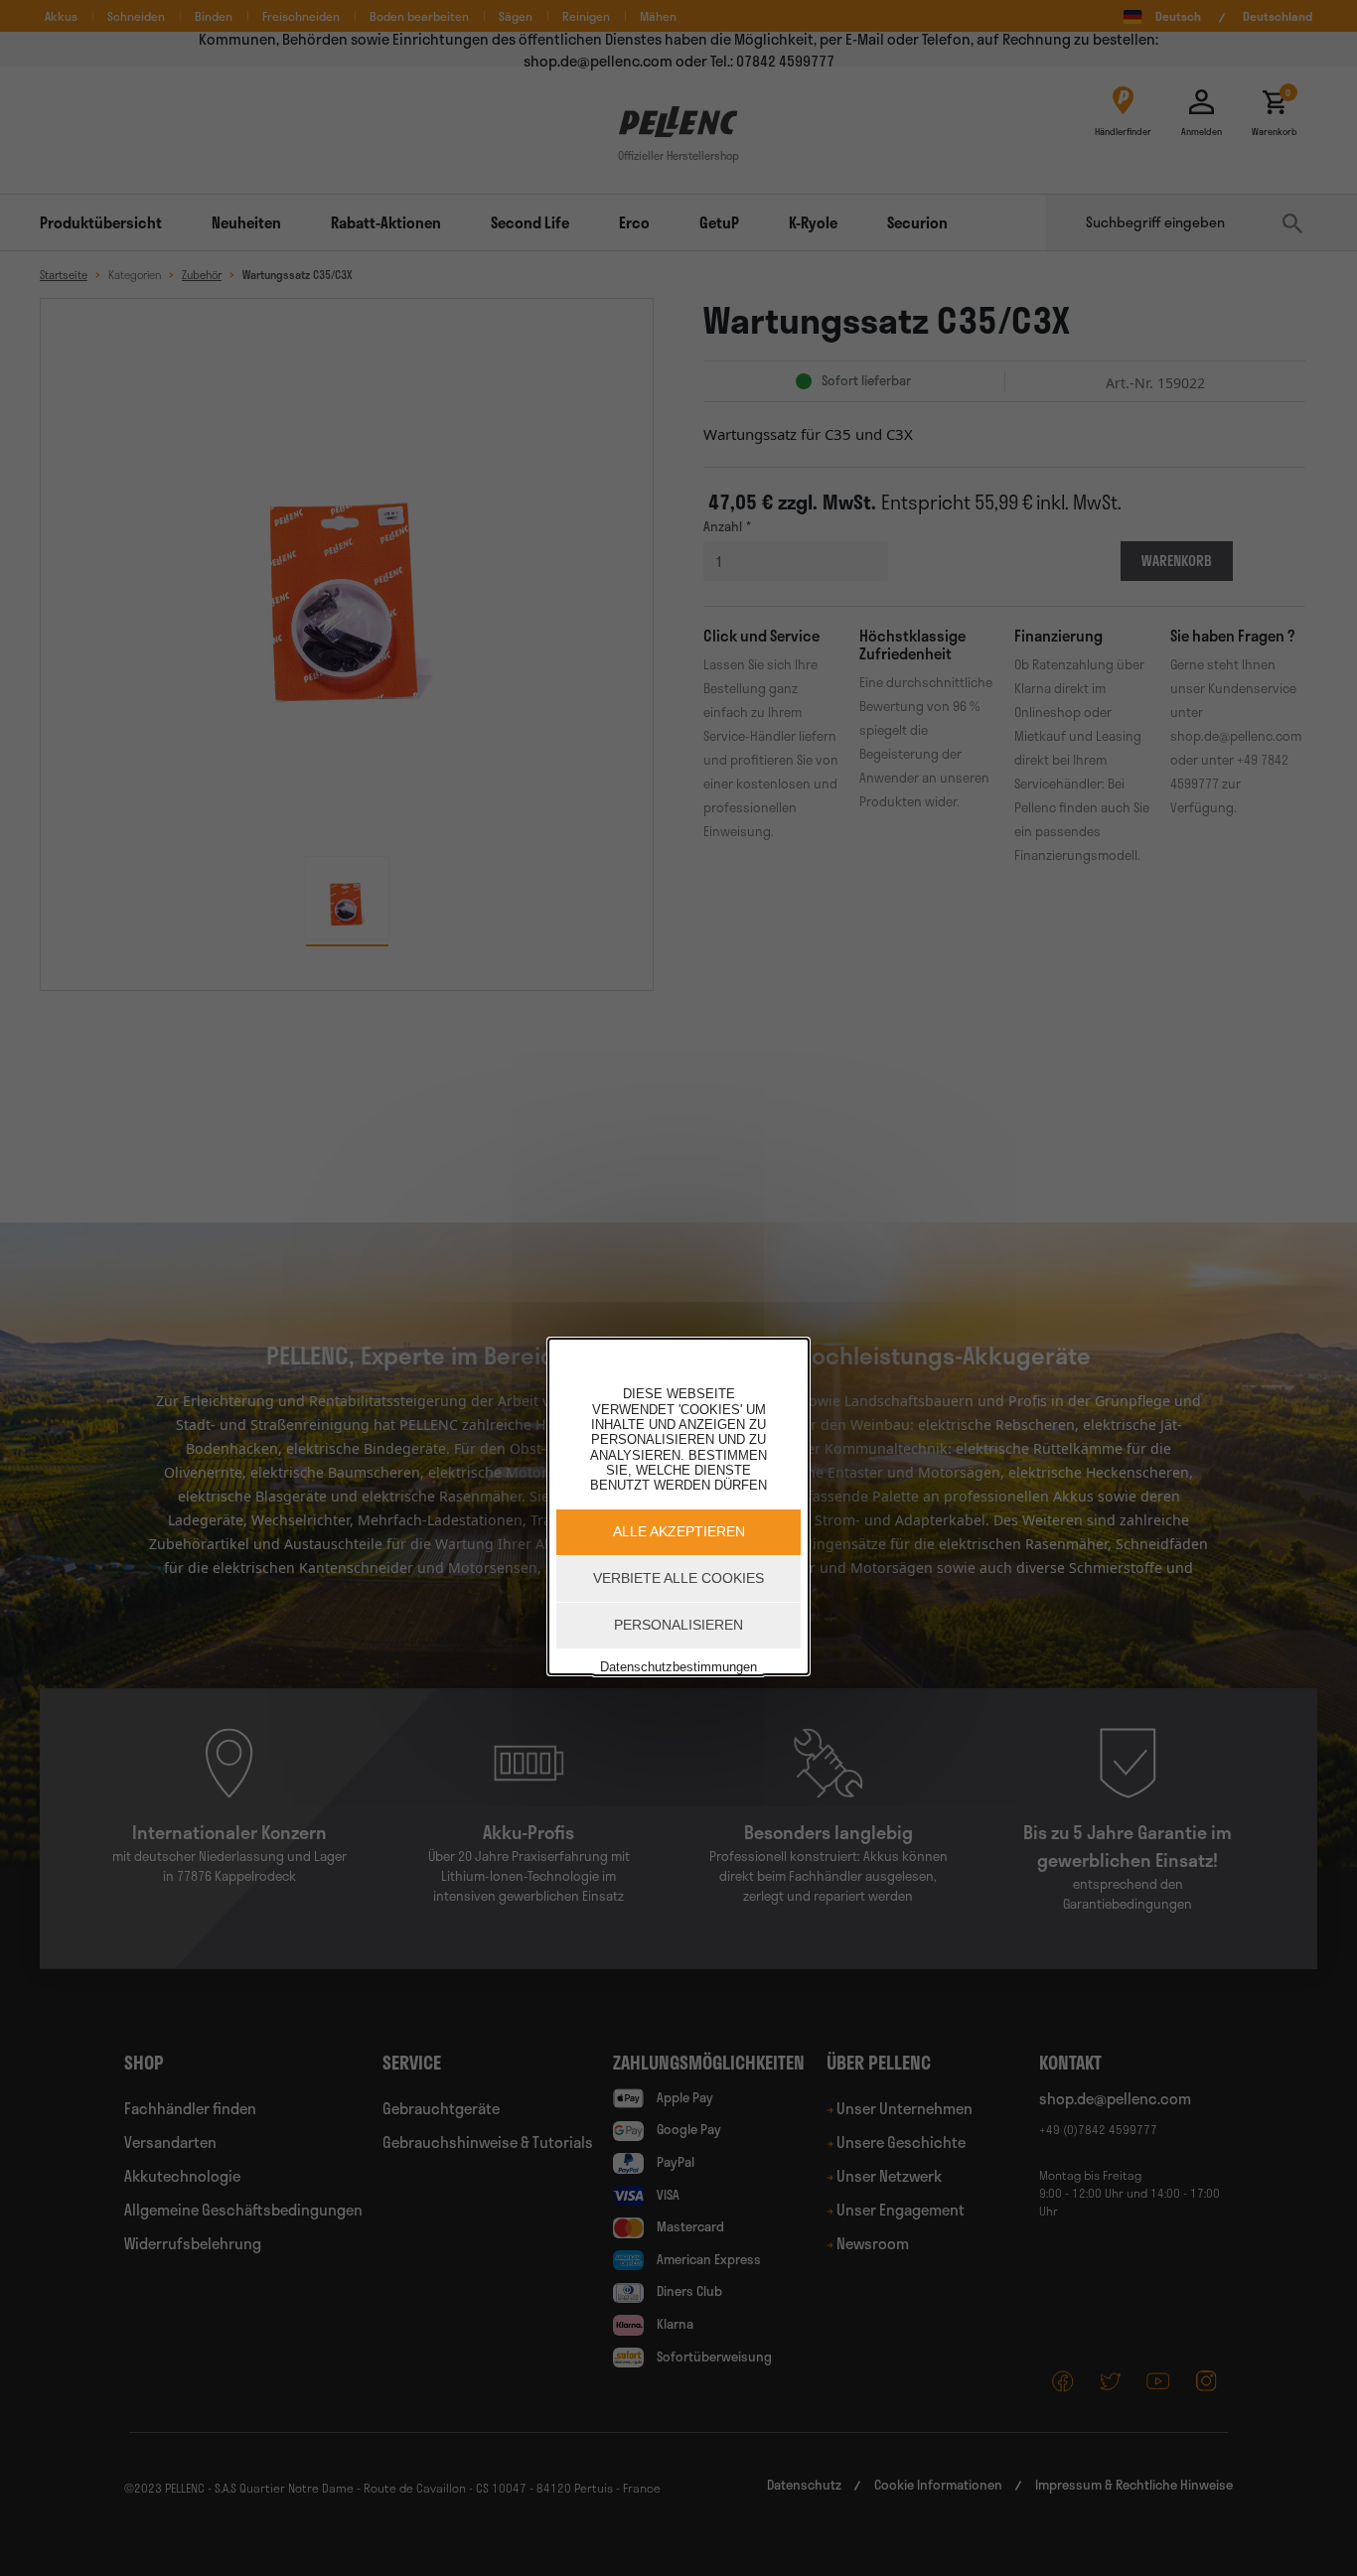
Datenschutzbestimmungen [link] (678, 1667)
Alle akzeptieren (679, 1531)
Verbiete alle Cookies (678, 1578)
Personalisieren (678, 1625)
